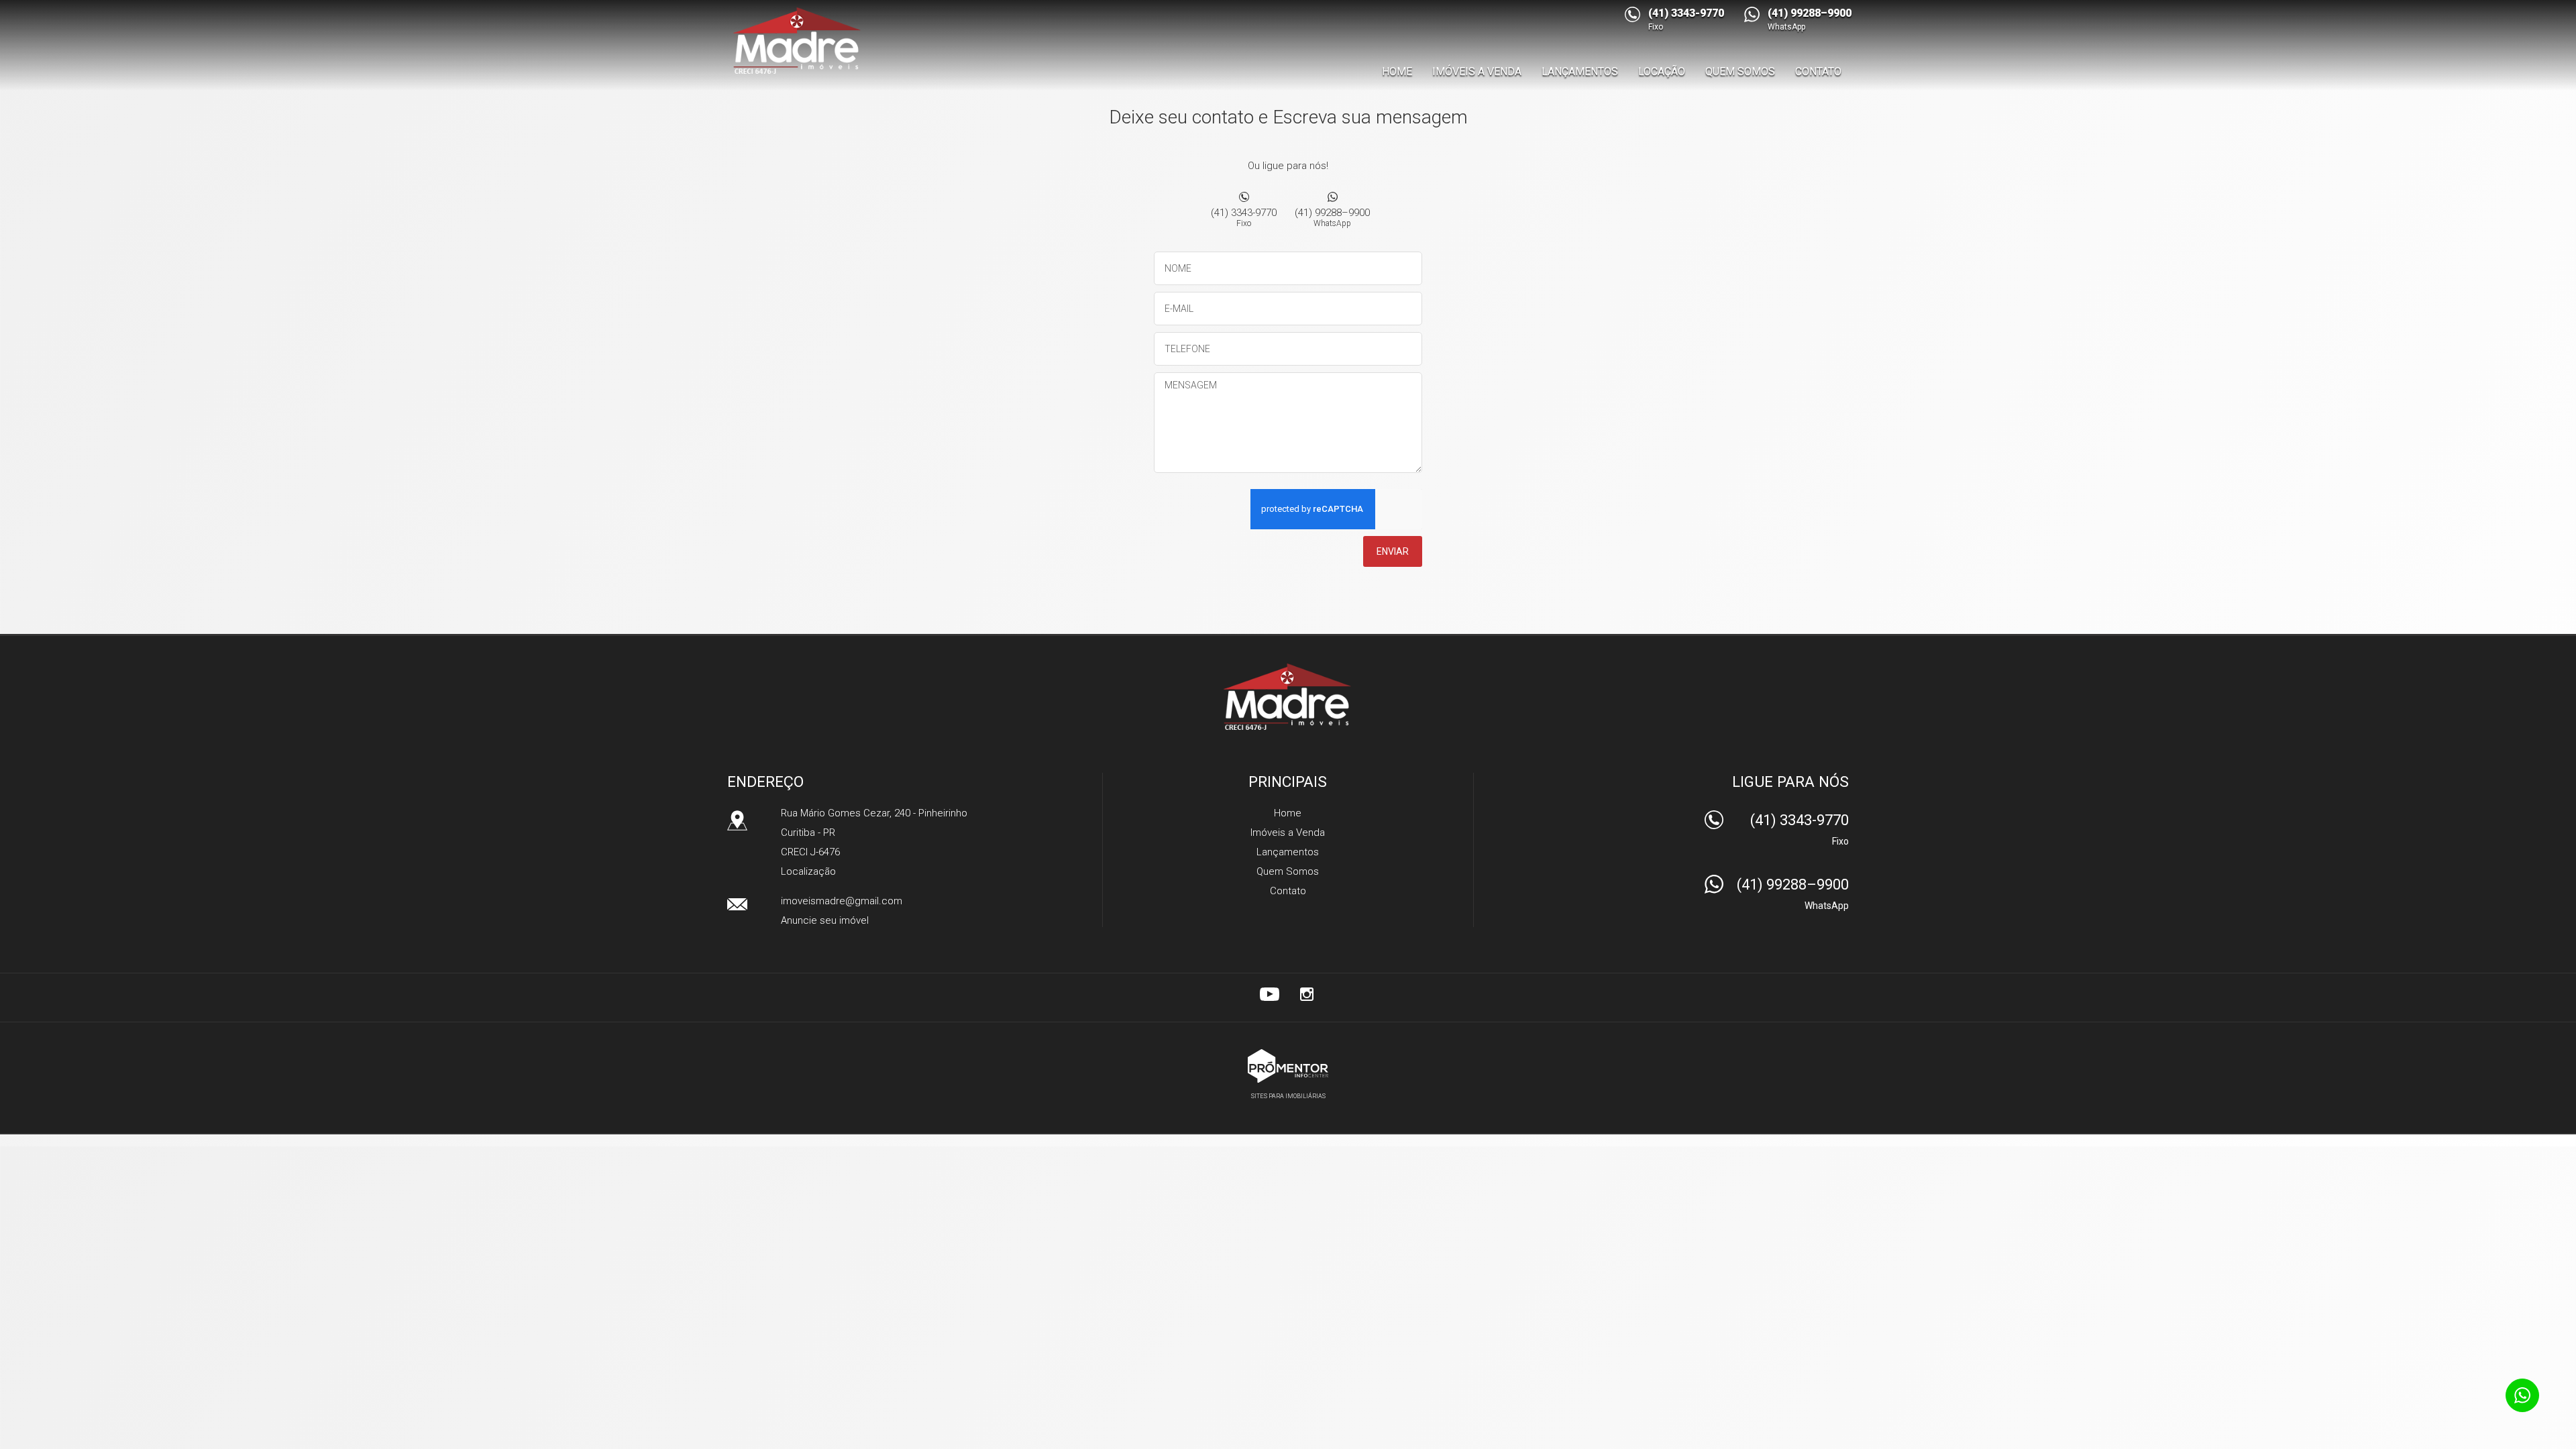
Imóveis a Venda (1477, 71)
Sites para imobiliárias (1288, 1096)
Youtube (1269, 994)
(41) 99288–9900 (1332, 217)
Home (1397, 71)
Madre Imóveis (1288, 696)
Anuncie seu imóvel (825, 920)
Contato (1818, 71)
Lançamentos (1580, 71)
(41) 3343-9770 (1244, 217)
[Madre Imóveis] (799, 40)
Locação (1662, 71)
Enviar (1393, 551)
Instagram (1307, 994)
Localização (808, 871)
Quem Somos (1740, 71)
